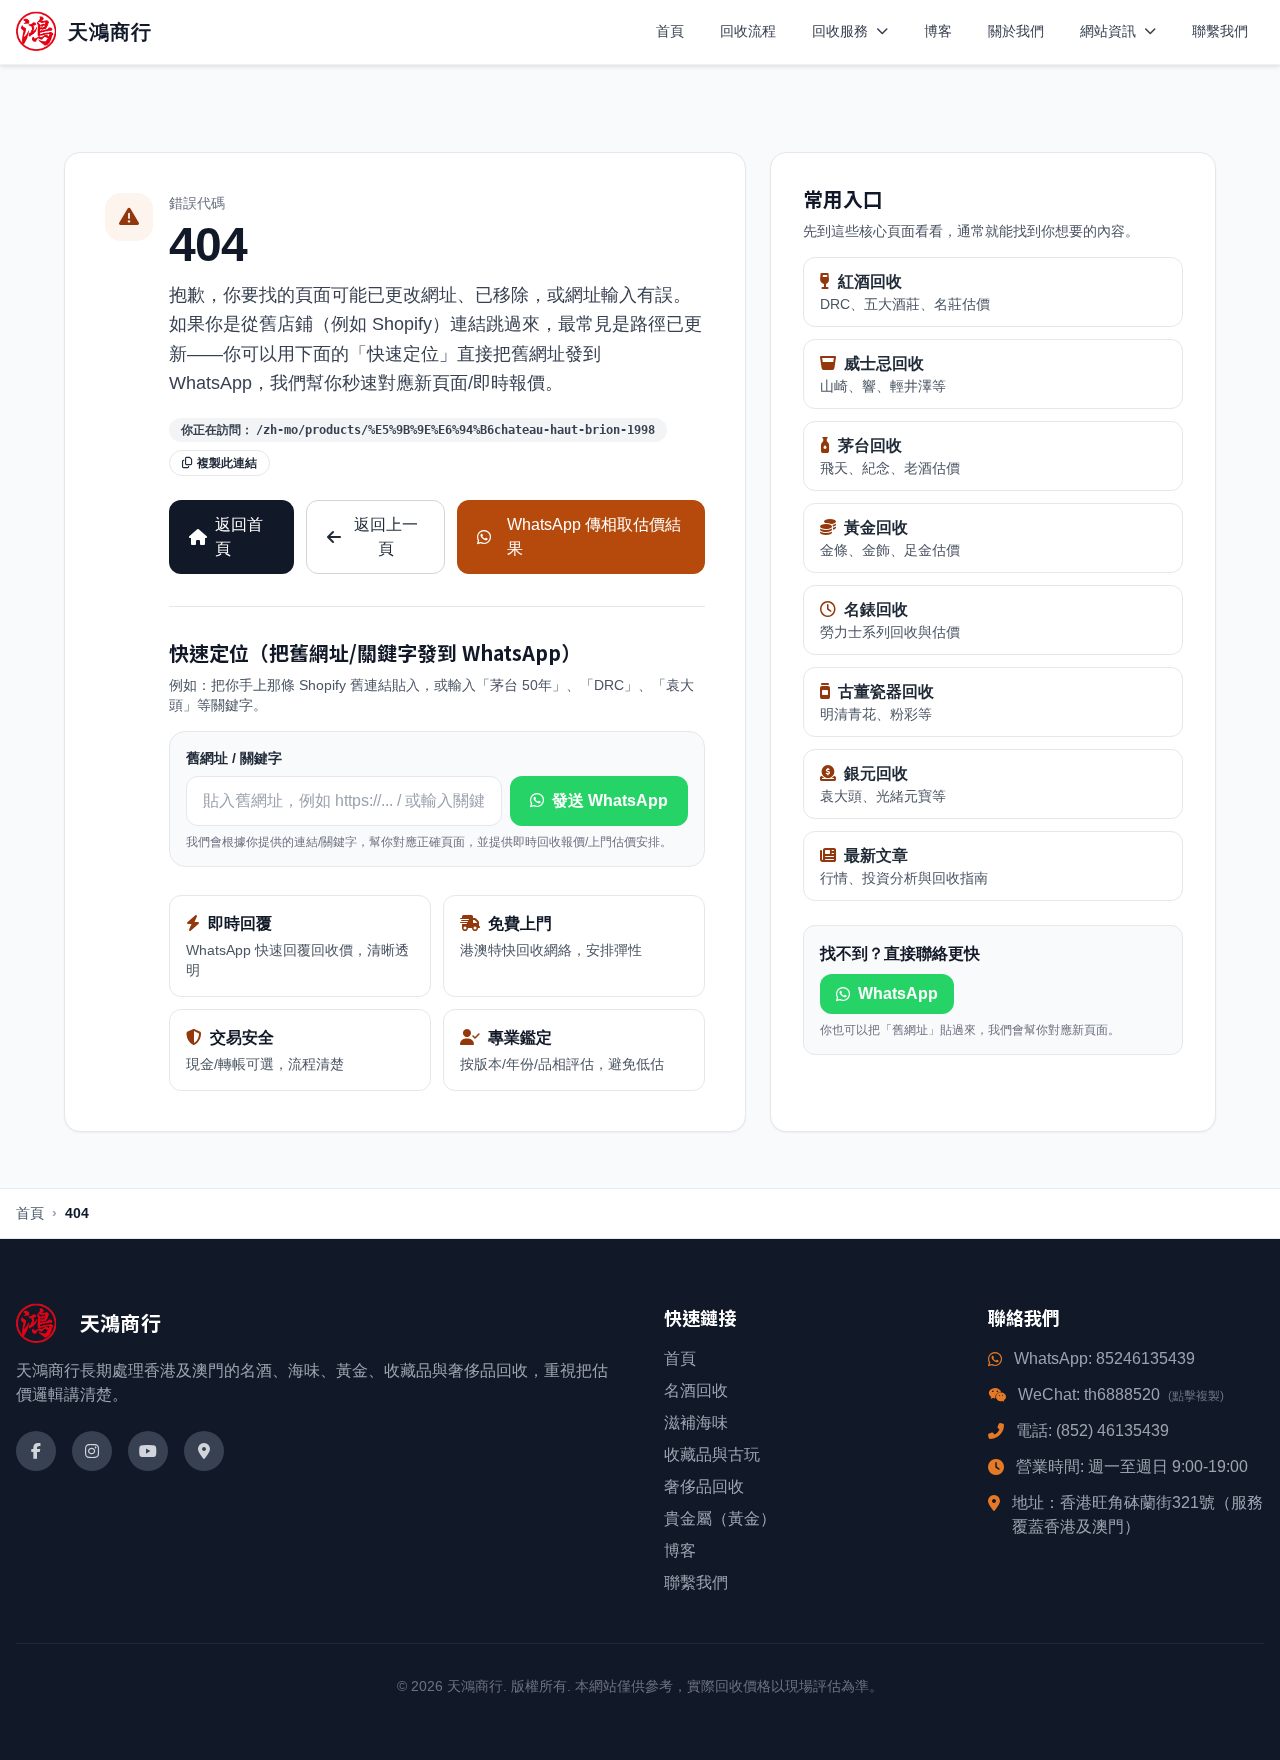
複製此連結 (227, 463)
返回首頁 (239, 536)
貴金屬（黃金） (720, 1518)
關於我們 (1016, 31)
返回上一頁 (386, 536)
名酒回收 (696, 1390)
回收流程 (748, 31)
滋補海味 (696, 1422)
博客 (938, 31)
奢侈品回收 (704, 1486)
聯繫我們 (1220, 31)
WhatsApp (898, 993)
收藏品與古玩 (712, 1454)
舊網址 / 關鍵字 (234, 758)
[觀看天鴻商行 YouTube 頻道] (148, 1451)
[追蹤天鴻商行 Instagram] (92, 1451)
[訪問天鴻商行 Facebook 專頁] (36, 1451)
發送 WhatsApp (610, 800)
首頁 (670, 31)
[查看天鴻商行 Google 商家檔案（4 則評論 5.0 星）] (204, 1451)
